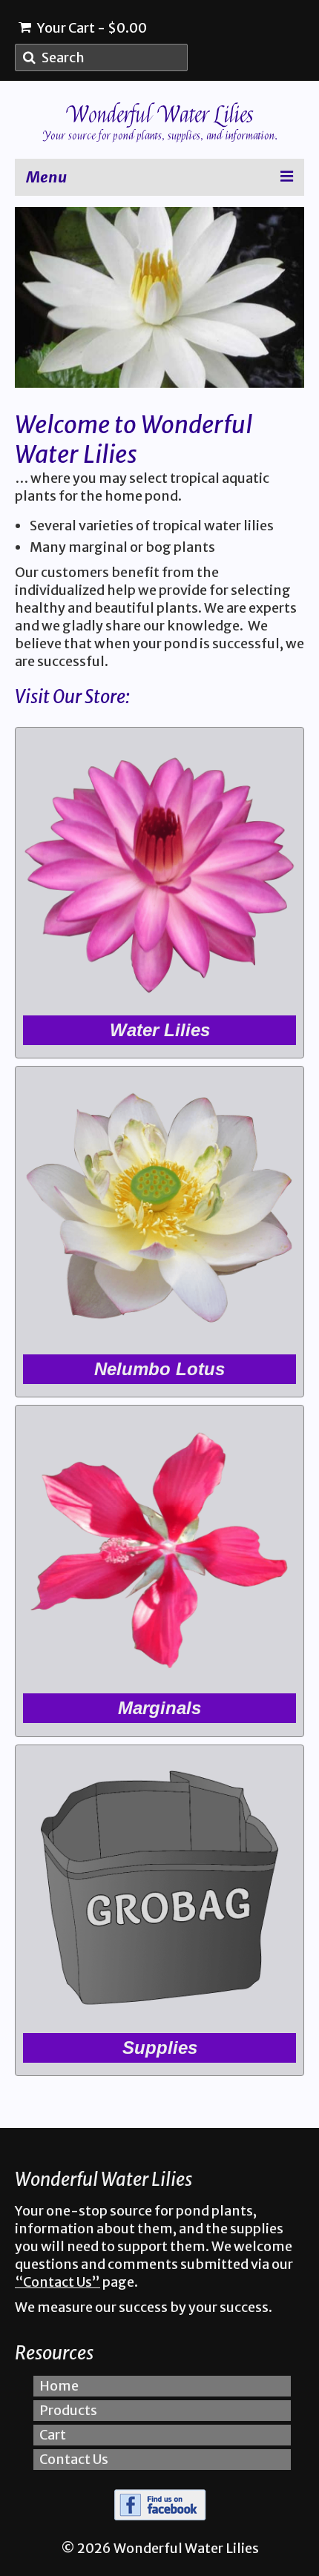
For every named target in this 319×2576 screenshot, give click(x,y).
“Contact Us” (57, 2282)
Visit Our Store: (72, 697)
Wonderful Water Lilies (160, 115)
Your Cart (91, 28)
